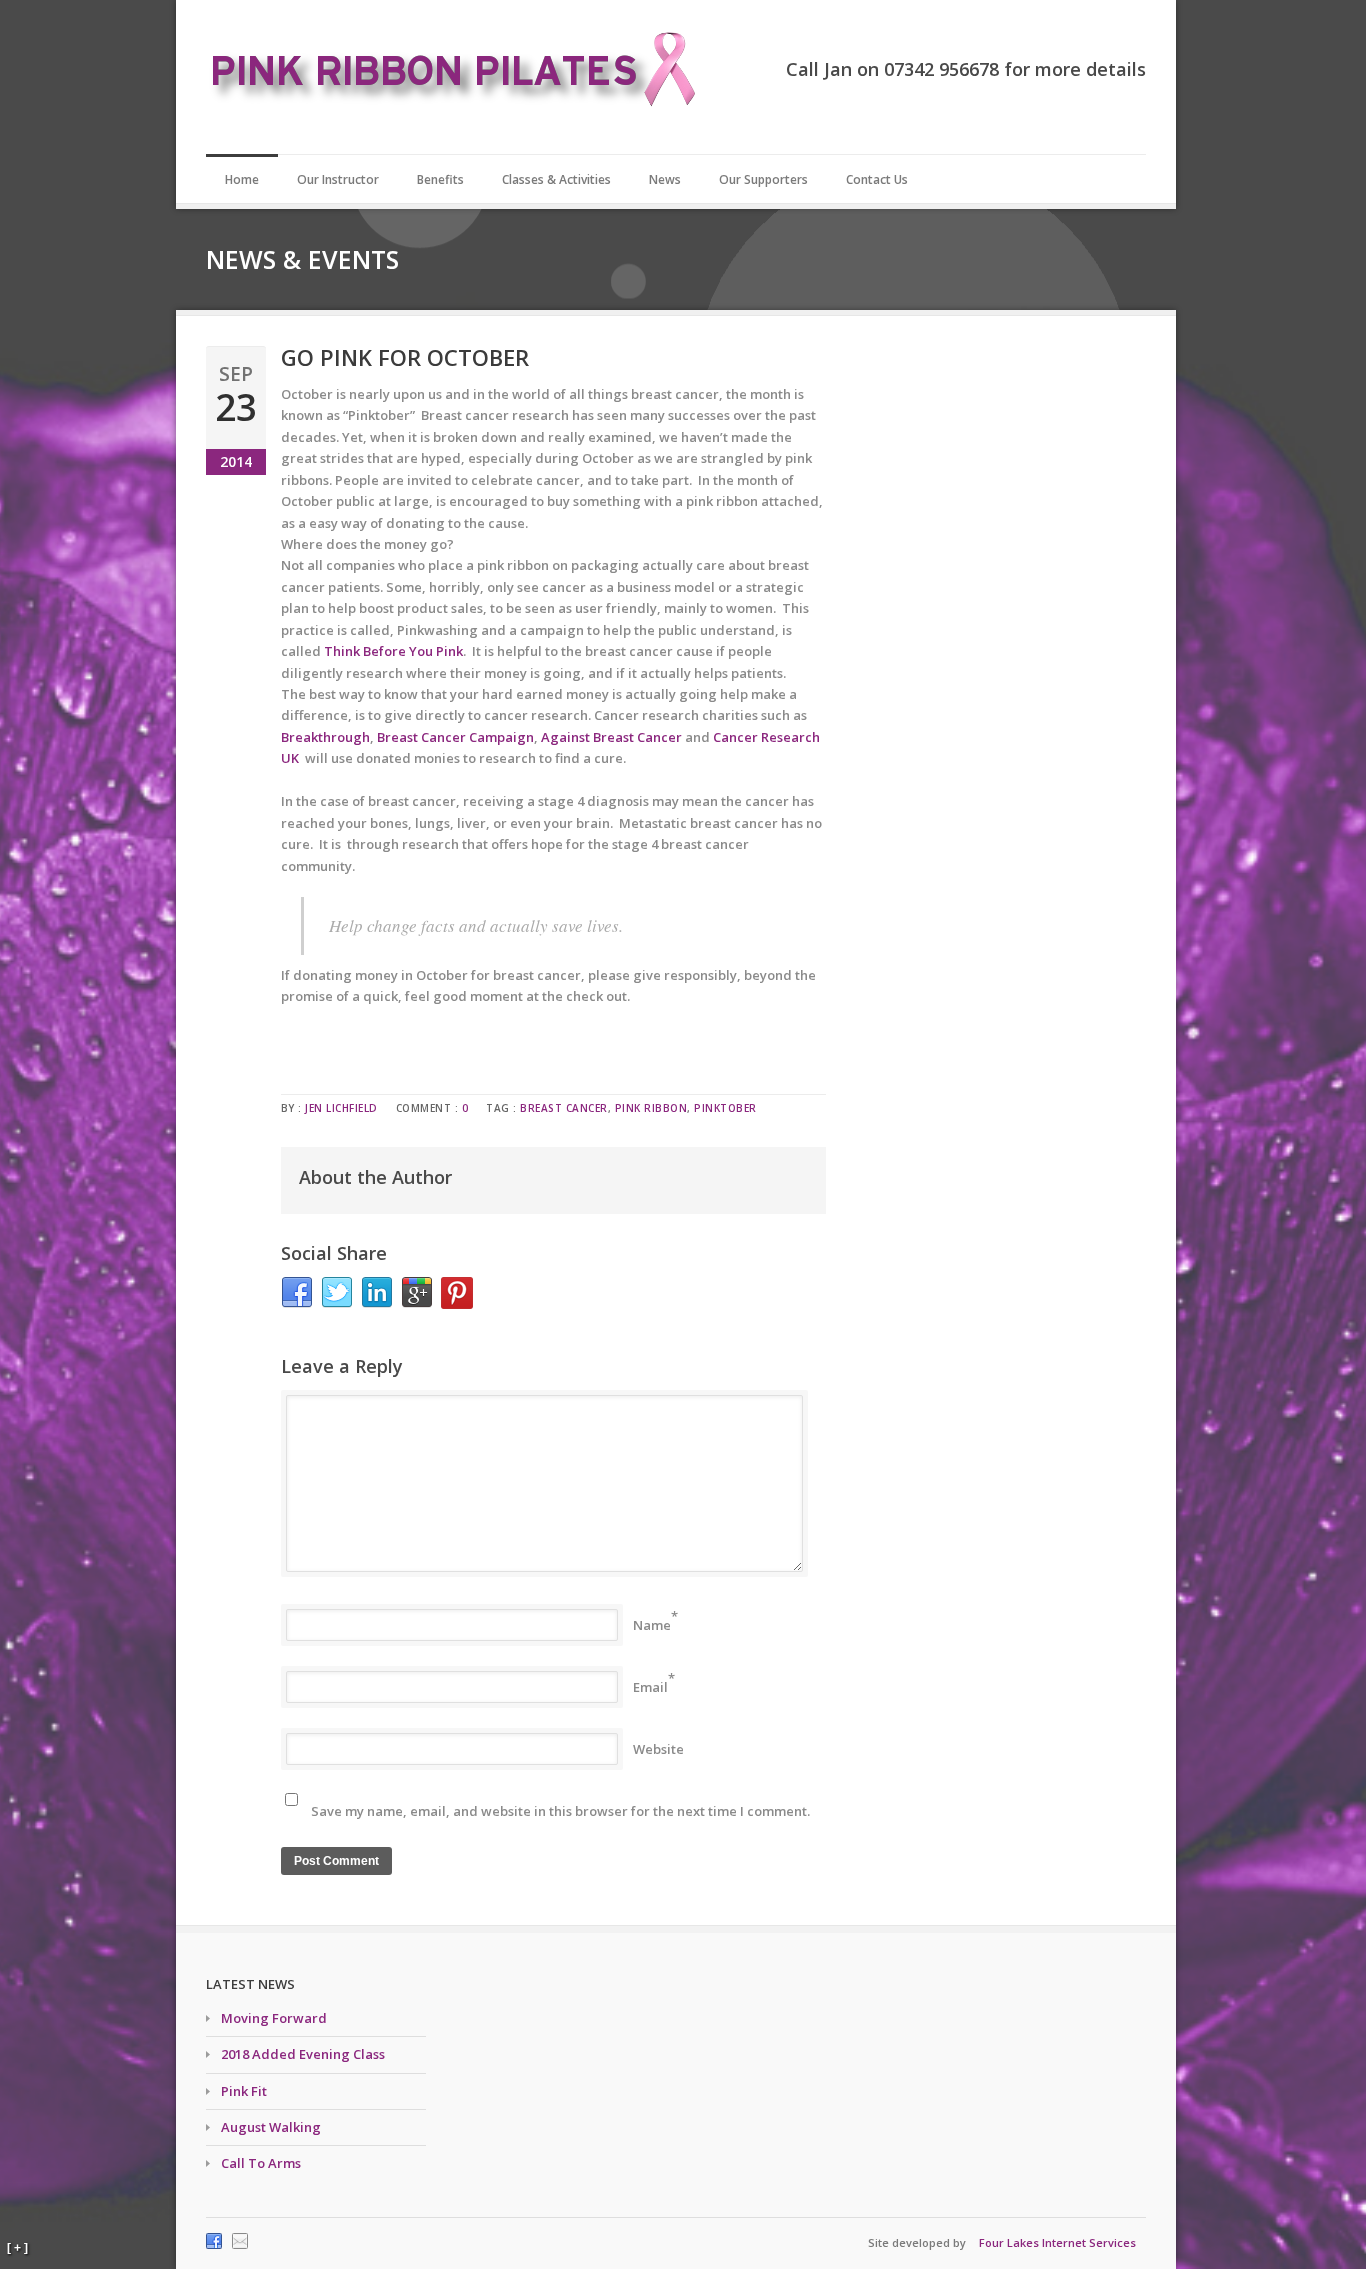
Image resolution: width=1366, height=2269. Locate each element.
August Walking (271, 2127)
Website (658, 1749)
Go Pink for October (405, 357)
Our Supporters (763, 179)
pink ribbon (651, 1108)
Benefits (440, 179)
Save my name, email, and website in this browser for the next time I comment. (560, 1811)
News (665, 179)
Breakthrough (325, 737)
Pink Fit (244, 2091)
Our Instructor (338, 179)
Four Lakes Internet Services (1057, 2242)
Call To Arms (261, 2163)
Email (650, 1687)
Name (652, 1625)
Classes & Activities (556, 179)
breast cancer (564, 1108)
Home (242, 179)
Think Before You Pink (393, 651)
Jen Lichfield (341, 1108)
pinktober (725, 1108)
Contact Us (877, 179)
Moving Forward (274, 2018)
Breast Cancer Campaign (455, 737)
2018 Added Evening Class (303, 2054)
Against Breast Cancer (611, 737)
